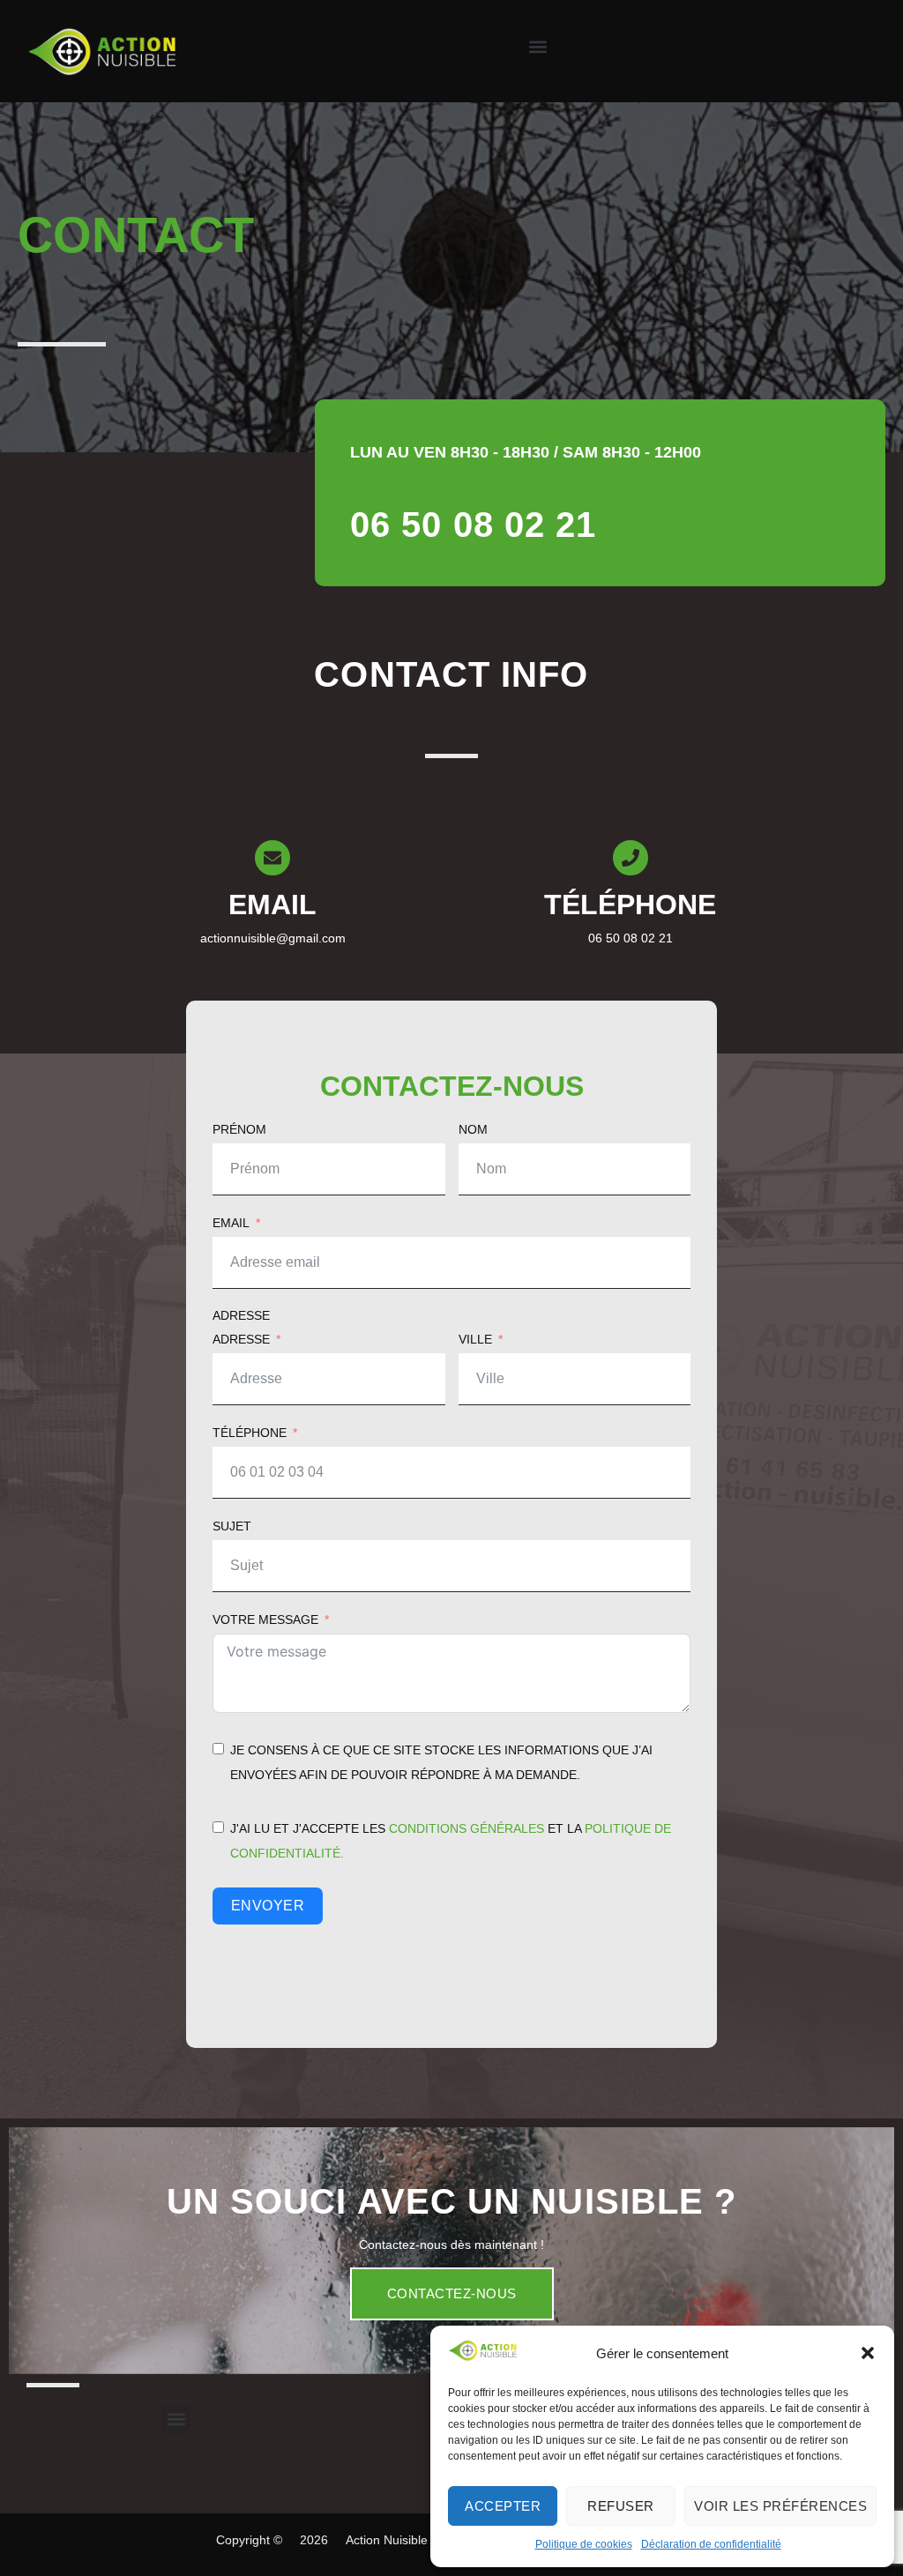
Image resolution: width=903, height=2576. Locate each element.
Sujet (232, 1526)
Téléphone (250, 1433)
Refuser (621, 2506)
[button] (868, 2353)
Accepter (503, 2506)
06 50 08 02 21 (473, 525)
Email (231, 1223)
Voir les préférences (780, 2506)
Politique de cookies (584, 2544)
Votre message (265, 1619)
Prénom (239, 1129)
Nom (473, 1129)
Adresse (241, 1315)
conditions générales (466, 1828)
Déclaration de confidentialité (711, 2544)
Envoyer (268, 1906)
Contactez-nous (452, 2293)
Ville (475, 1339)
